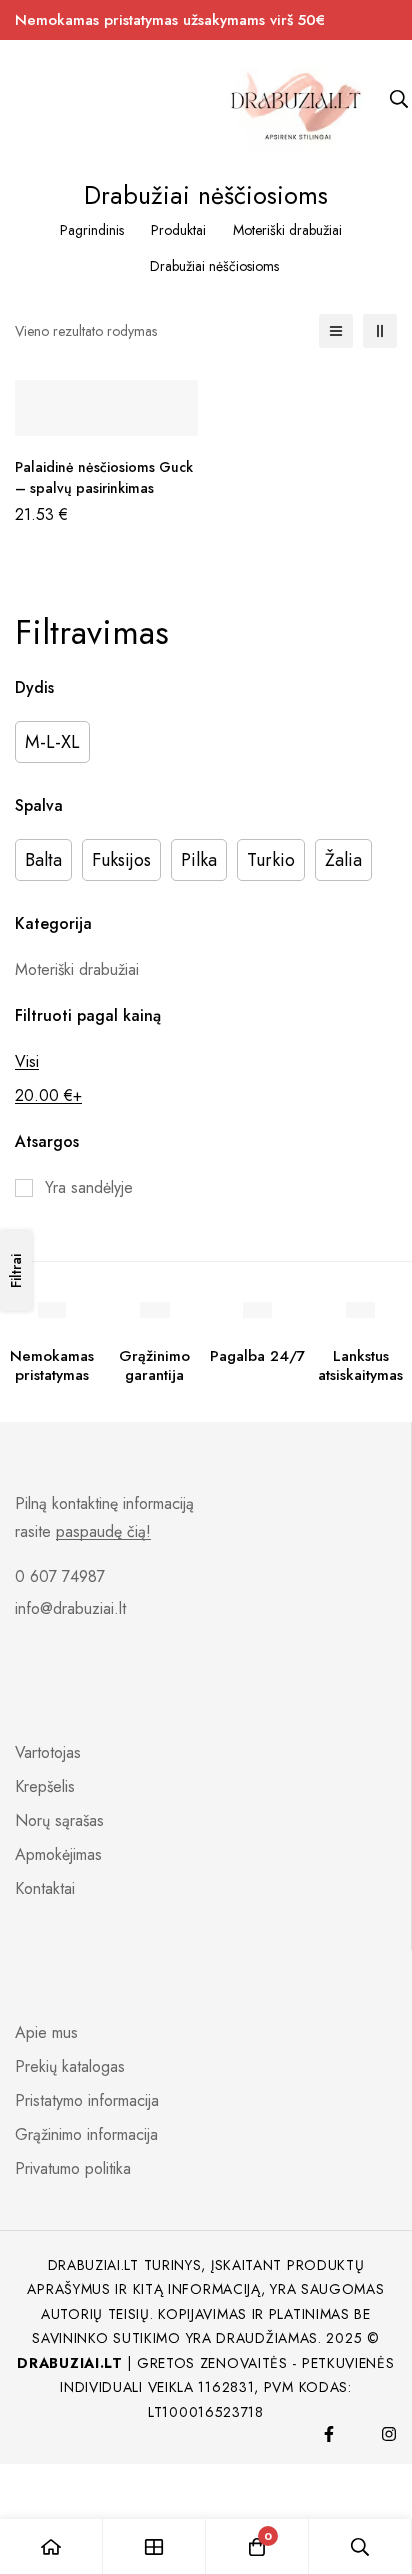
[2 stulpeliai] (380, 331)
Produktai (178, 230)
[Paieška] (360, 2546)
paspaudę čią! (103, 1532)
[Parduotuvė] (154, 2546)
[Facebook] (329, 2434)
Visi (27, 1061)
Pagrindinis (92, 230)
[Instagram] (389, 2434)
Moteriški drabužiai (287, 230)
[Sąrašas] (336, 331)
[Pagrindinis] (51, 2546)
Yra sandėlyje (89, 1187)
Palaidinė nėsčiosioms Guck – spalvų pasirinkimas (104, 477)
